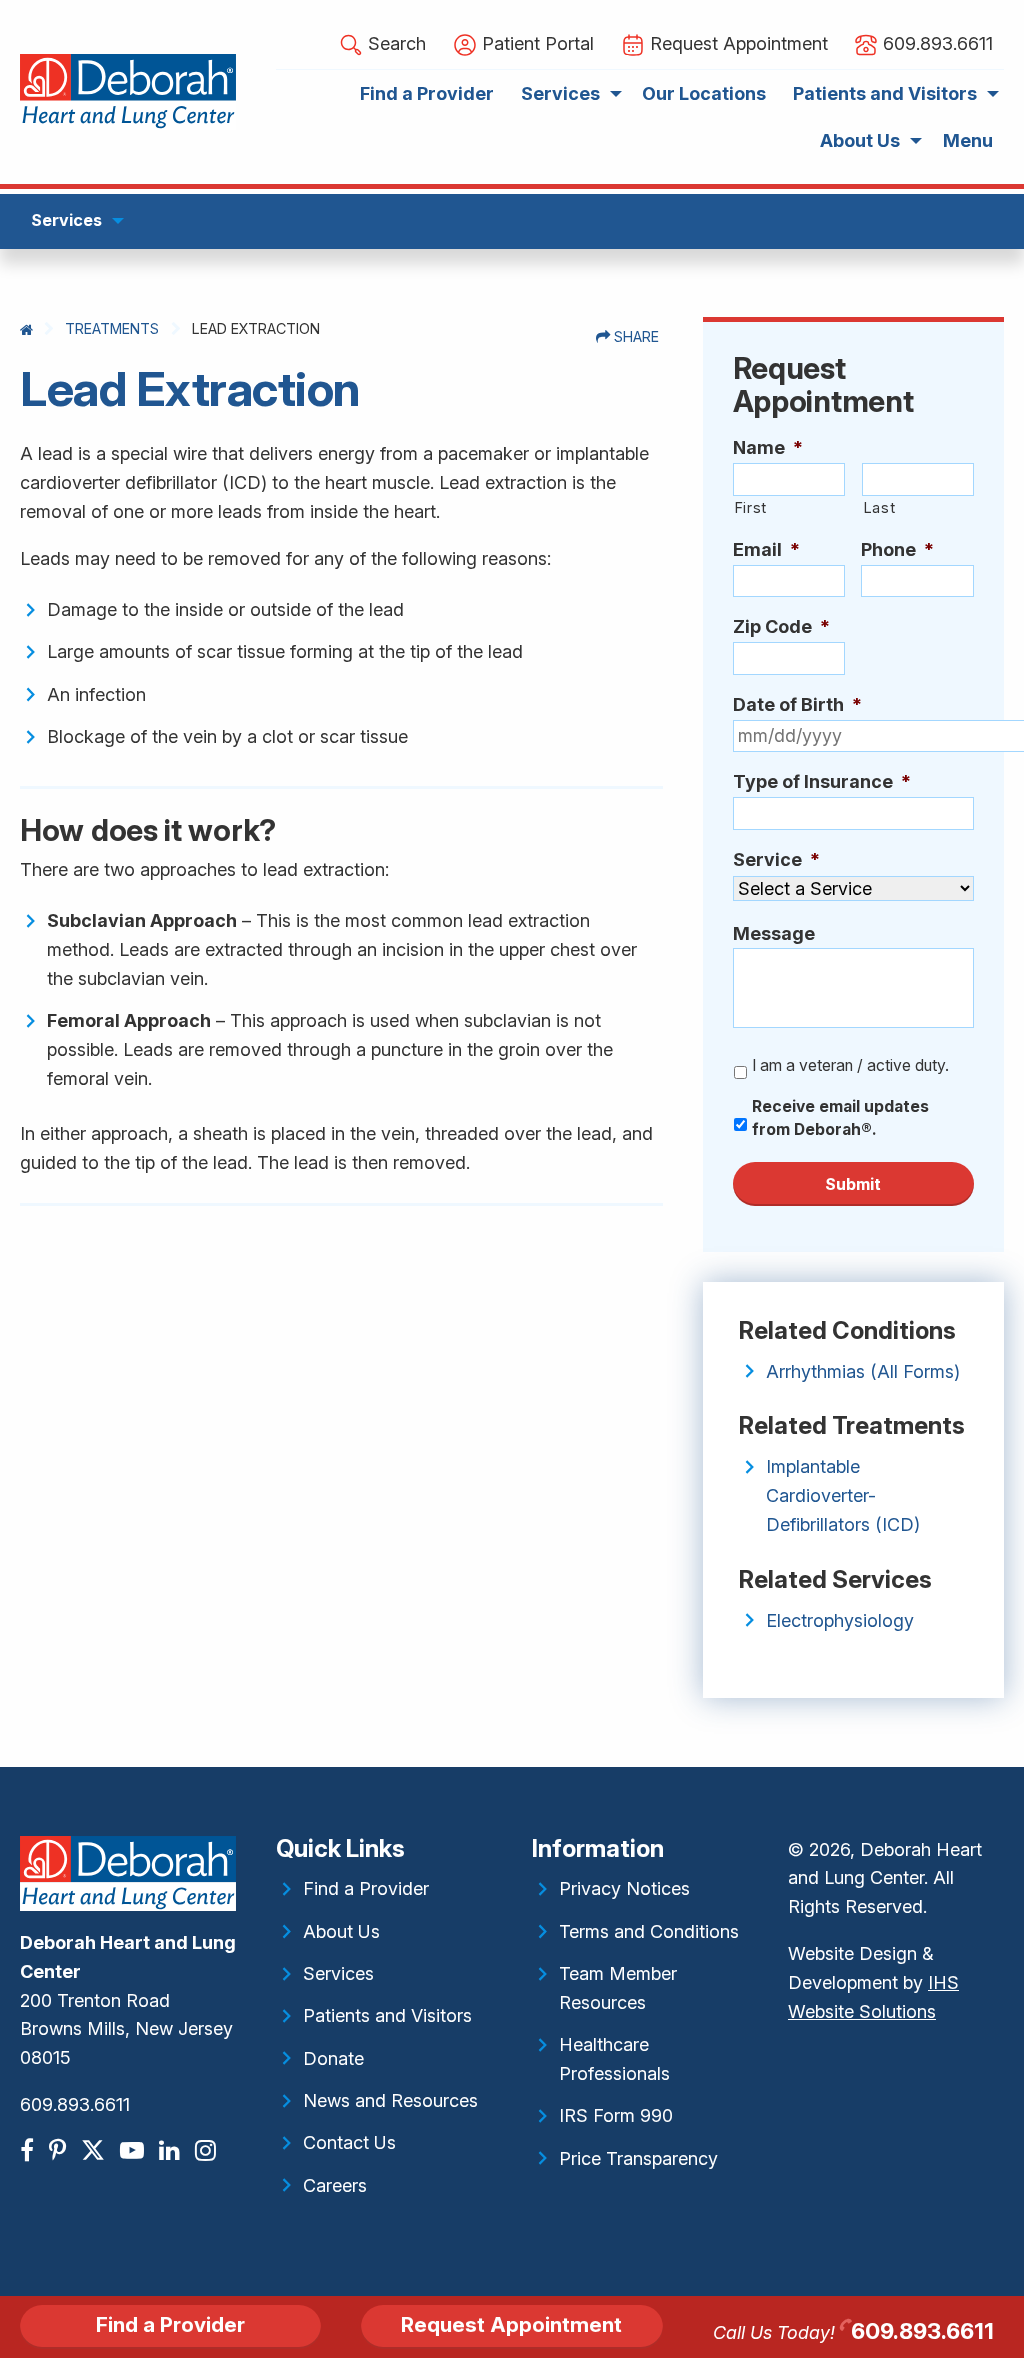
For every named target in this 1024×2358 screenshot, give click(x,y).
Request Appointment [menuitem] (736, 43)
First (750, 508)
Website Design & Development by (873, 1982)
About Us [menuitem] (860, 140)
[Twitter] (95, 2150)
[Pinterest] (60, 2150)
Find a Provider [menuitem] (427, 93)
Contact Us (349, 2142)
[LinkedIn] (172, 2150)
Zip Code (781, 626)
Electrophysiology (840, 1620)
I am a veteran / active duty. (850, 1065)
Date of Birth (797, 704)
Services (338, 1973)
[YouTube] (134, 2150)
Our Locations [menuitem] (704, 93)
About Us (341, 1931)
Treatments (112, 328)
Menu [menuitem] (968, 140)
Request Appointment (511, 2324)
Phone (897, 549)
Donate (333, 2058)
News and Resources (390, 2100)
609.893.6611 (75, 2104)
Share (634, 336)
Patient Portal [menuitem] (535, 43)
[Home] (26, 329)
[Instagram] (208, 2150)
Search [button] (394, 43)
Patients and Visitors (387, 2015)
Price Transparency (638, 2158)
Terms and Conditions (649, 1931)
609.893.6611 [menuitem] (935, 43)
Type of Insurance (822, 781)
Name (768, 447)
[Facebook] (29, 2150)
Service (776, 859)
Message (774, 933)
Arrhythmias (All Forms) (863, 1371)
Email (766, 549)
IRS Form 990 (616, 2115)
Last (879, 508)
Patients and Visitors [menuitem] (885, 93)
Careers (335, 2185)
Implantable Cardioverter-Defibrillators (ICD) (843, 1495)
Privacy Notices (624, 1888)
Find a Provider (366, 1888)
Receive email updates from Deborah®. (840, 1118)
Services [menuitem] (560, 93)
